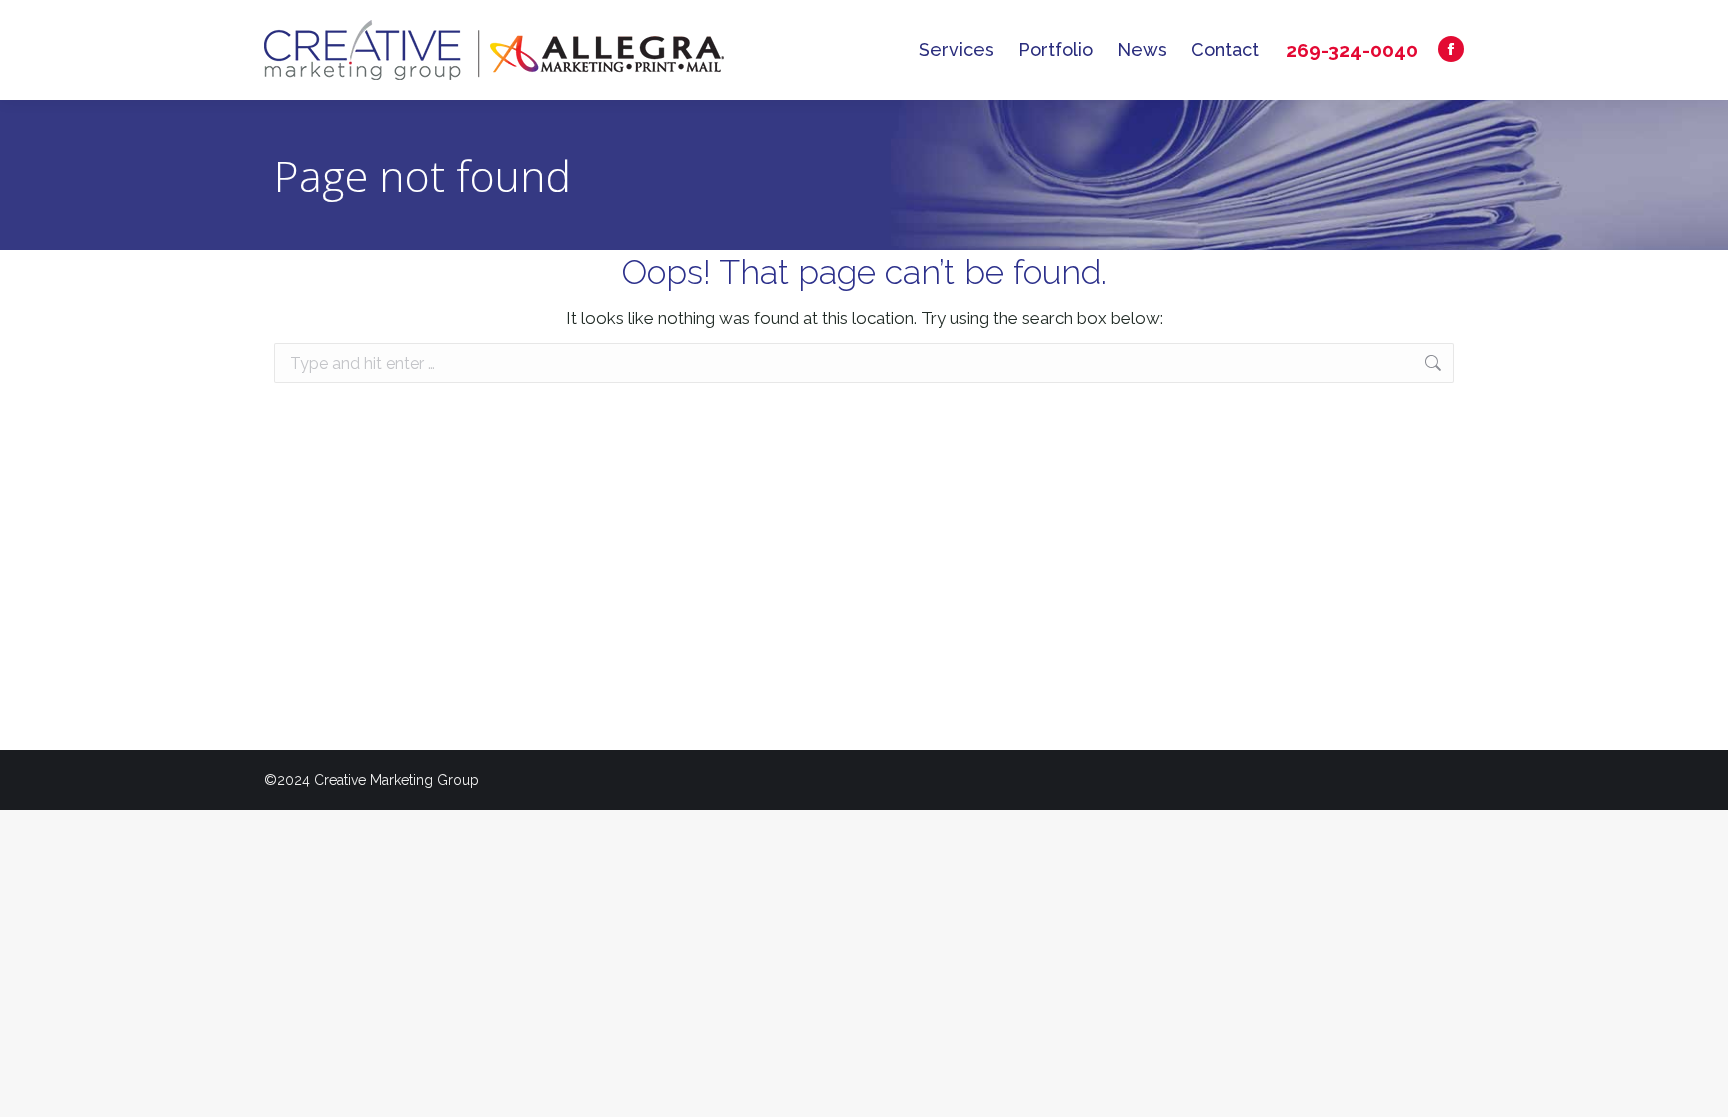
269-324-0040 (1352, 50)
